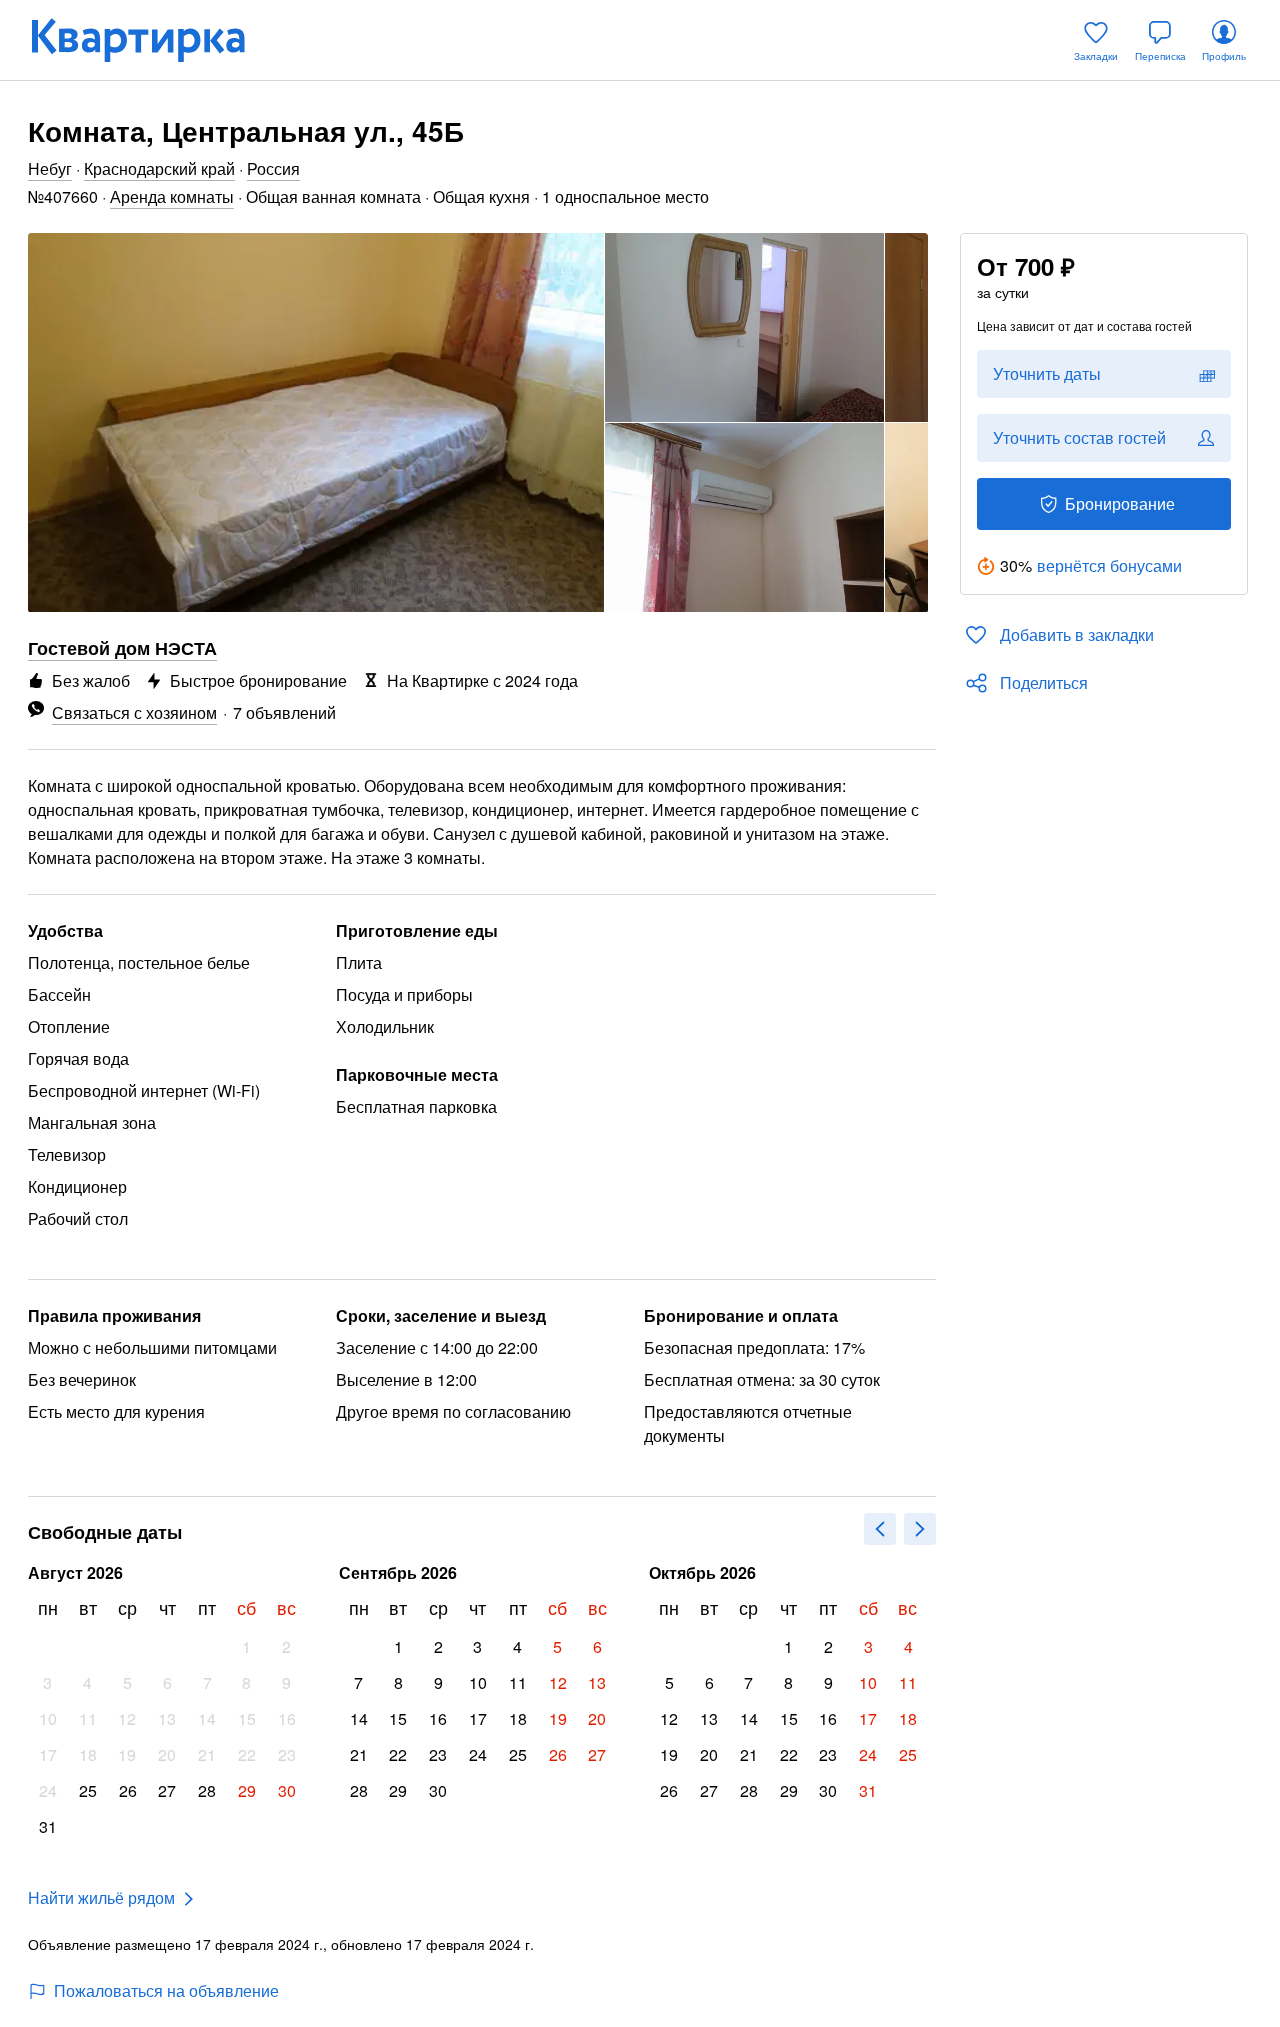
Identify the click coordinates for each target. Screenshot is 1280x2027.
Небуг (50, 168)
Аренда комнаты (172, 196)
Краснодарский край (159, 168)
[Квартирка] (152, 40)
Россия (273, 168)
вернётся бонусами (1109, 565)
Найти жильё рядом (101, 1897)
